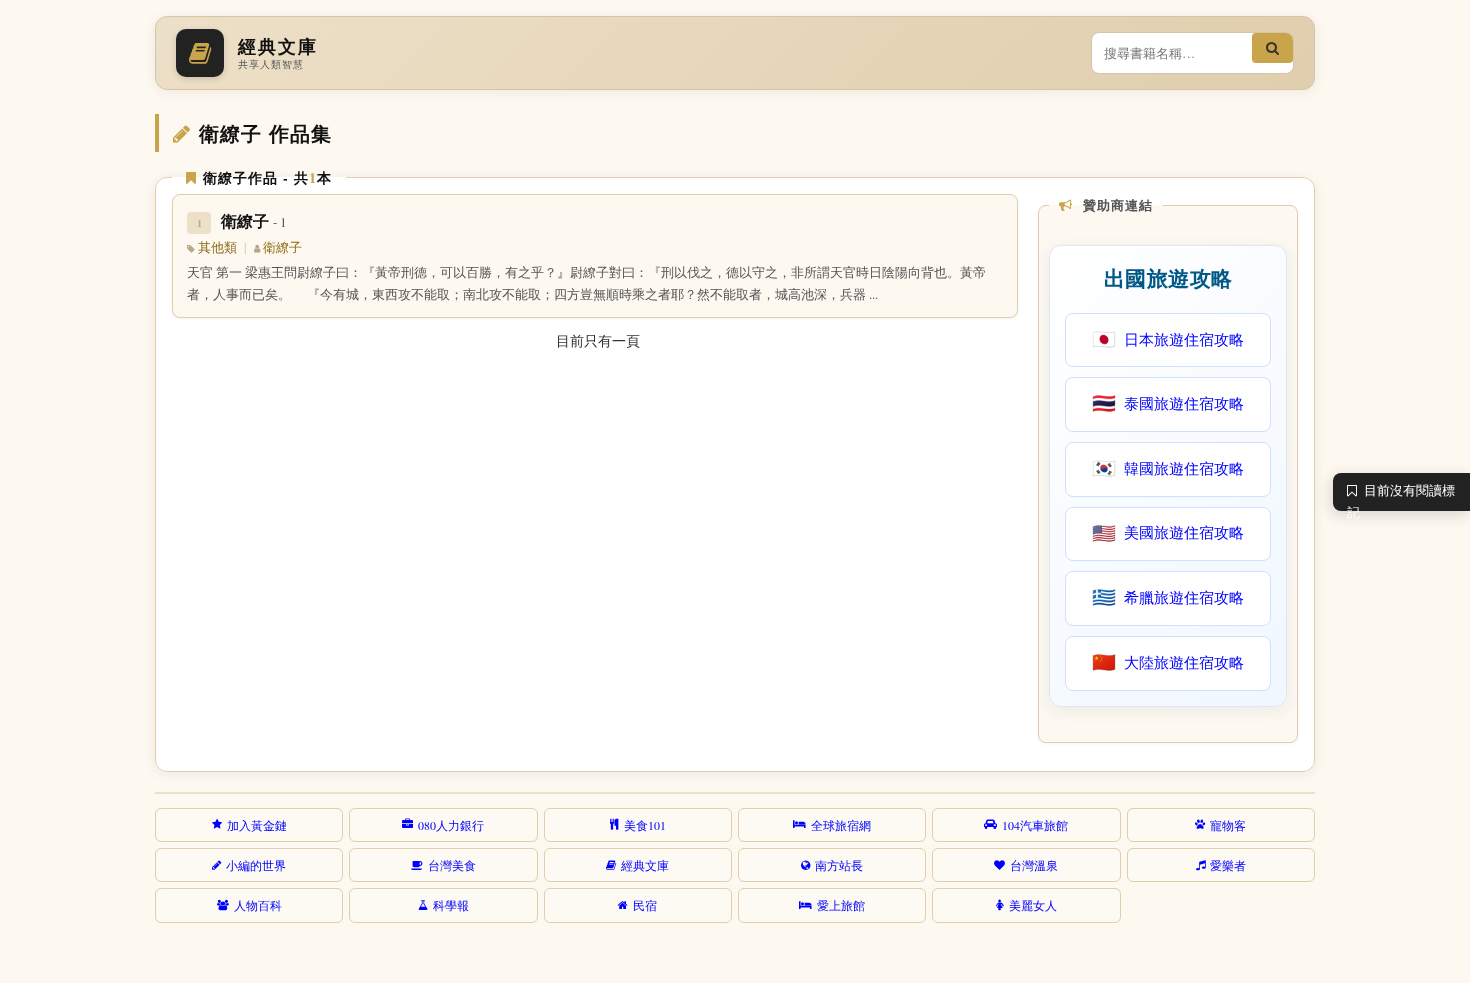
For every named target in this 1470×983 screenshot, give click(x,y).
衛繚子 (254, 220)
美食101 (645, 825)
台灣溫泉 (1034, 865)
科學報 (451, 905)
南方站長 (839, 865)
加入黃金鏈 (257, 825)
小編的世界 (256, 865)
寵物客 (1228, 825)
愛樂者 (1228, 865)
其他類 (217, 247)
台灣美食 (452, 865)
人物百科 (258, 905)
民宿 (645, 905)
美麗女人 (1033, 905)
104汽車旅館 (1035, 825)
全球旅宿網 (841, 825)
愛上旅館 (841, 905)
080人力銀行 (451, 825)
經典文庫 (645, 865)
